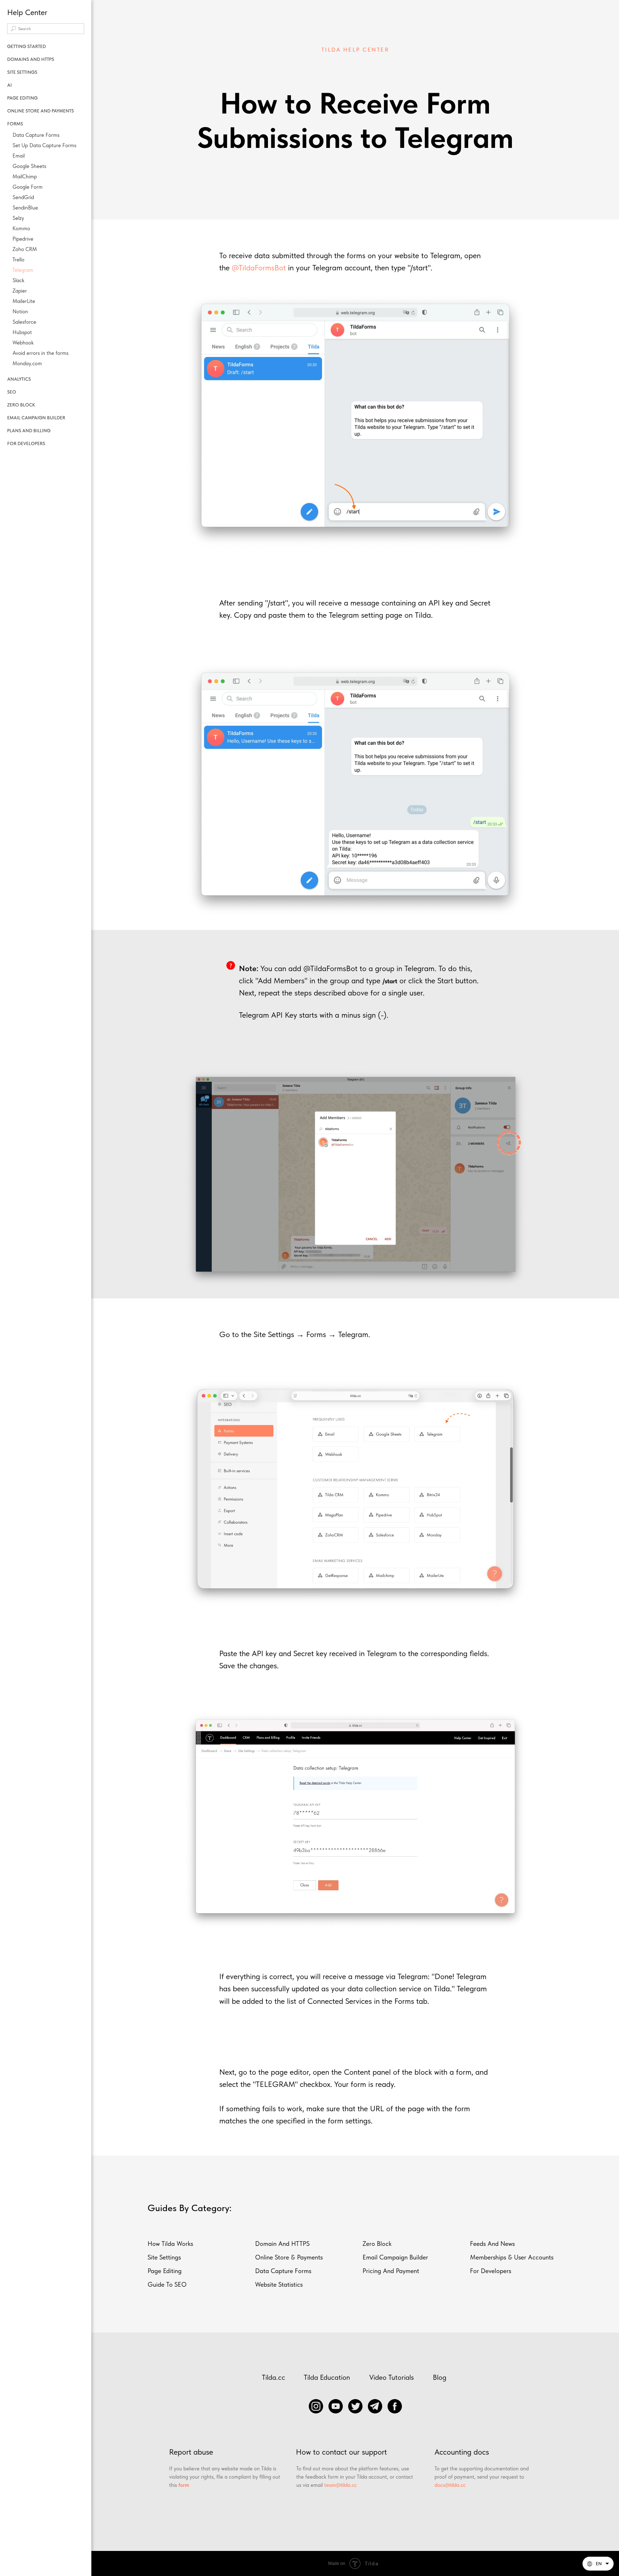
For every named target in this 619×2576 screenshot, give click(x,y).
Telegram (23, 270)
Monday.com (27, 363)
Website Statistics (279, 2284)
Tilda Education (327, 2377)
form (184, 2485)
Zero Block (377, 2244)
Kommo (21, 228)
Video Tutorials (392, 2377)
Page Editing (165, 2271)
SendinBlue (25, 208)
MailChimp (25, 177)
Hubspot (22, 332)
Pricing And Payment (391, 2271)
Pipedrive (23, 239)
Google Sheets (29, 166)
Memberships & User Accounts (512, 2257)
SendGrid (23, 197)
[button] (598, 2564)
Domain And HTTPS (282, 2244)
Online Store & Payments (289, 2257)
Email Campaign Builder (395, 2257)
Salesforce (24, 322)
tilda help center (355, 50)
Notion (20, 312)
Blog (440, 2377)
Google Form (28, 187)
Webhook (23, 343)
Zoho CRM (25, 249)
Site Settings (164, 2257)
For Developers (491, 2271)
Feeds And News (492, 2244)
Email (19, 156)
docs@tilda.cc (450, 2485)
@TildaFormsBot (259, 267)
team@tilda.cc (340, 2485)
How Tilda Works (170, 2244)
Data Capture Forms (36, 135)
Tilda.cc (273, 2377)
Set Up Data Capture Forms (44, 145)
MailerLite (24, 301)
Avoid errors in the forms (40, 353)
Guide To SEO (167, 2284)
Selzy (18, 218)
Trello (18, 260)
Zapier (20, 291)
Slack (18, 280)
